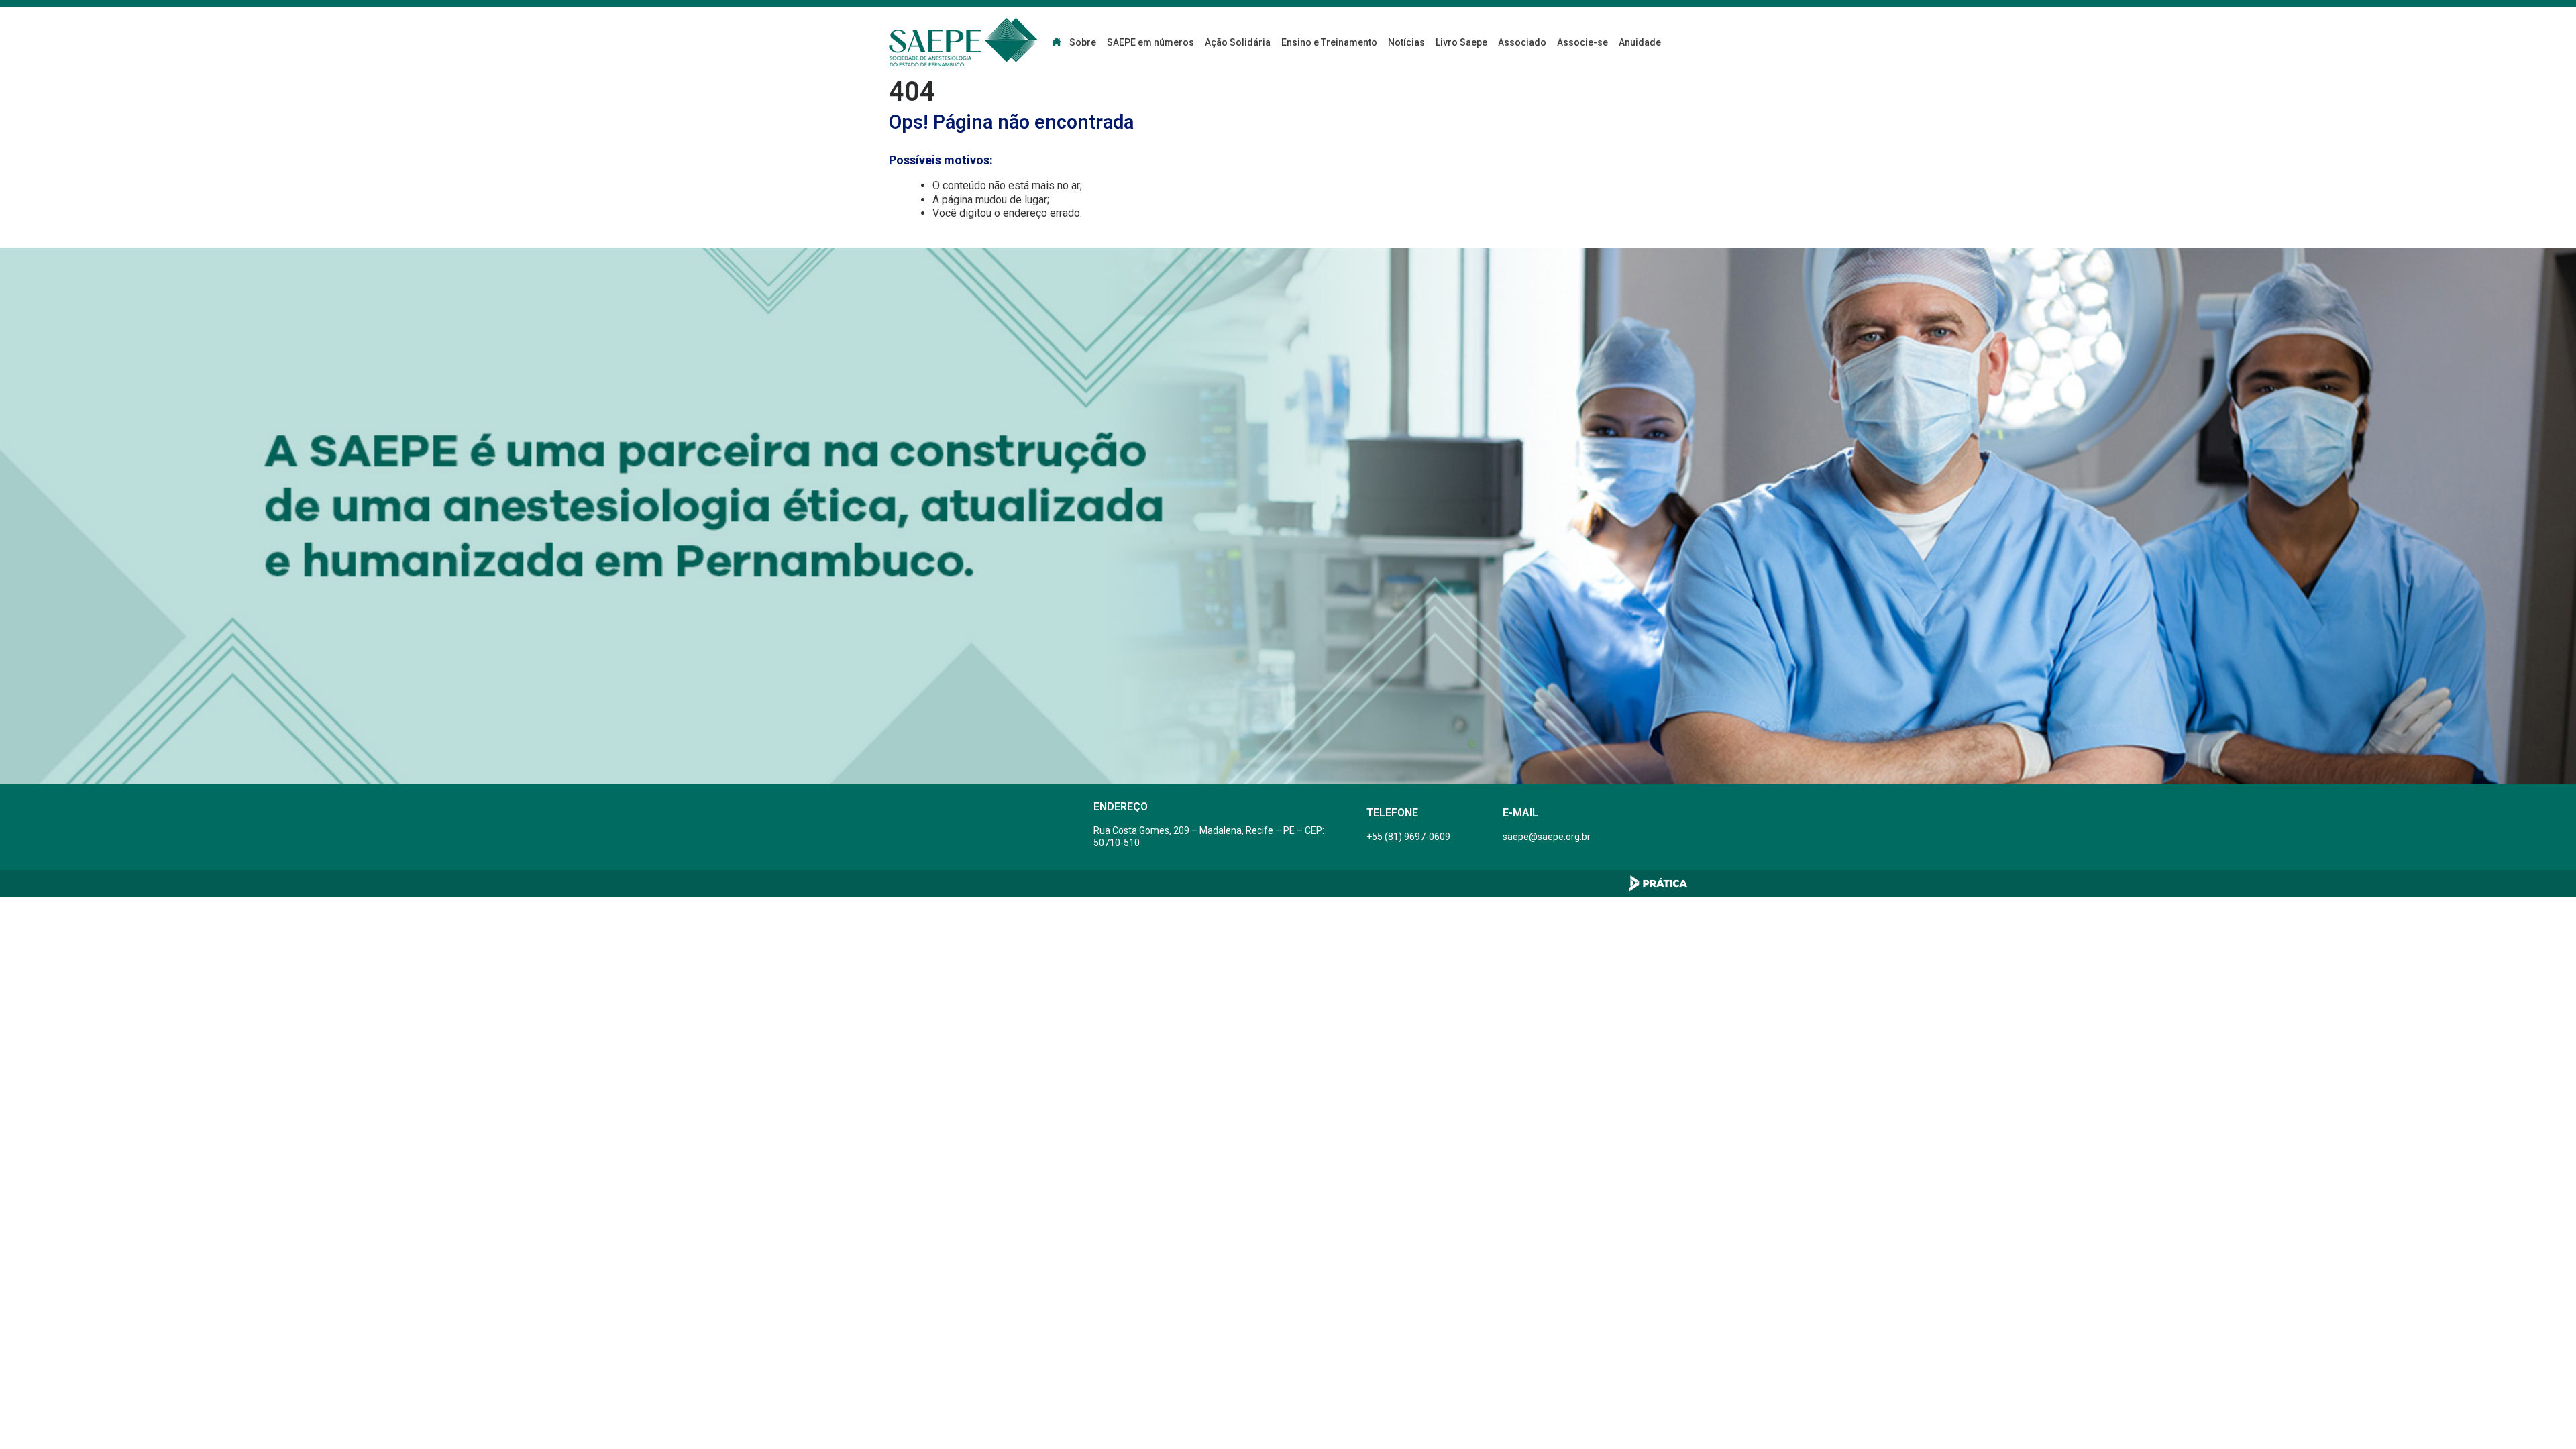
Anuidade (1640, 42)
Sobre (1083, 42)
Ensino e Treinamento (1329, 42)
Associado (1522, 42)
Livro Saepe (1461, 42)
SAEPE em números (1150, 42)
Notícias (1406, 42)
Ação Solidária (1238, 42)
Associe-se (1582, 42)
